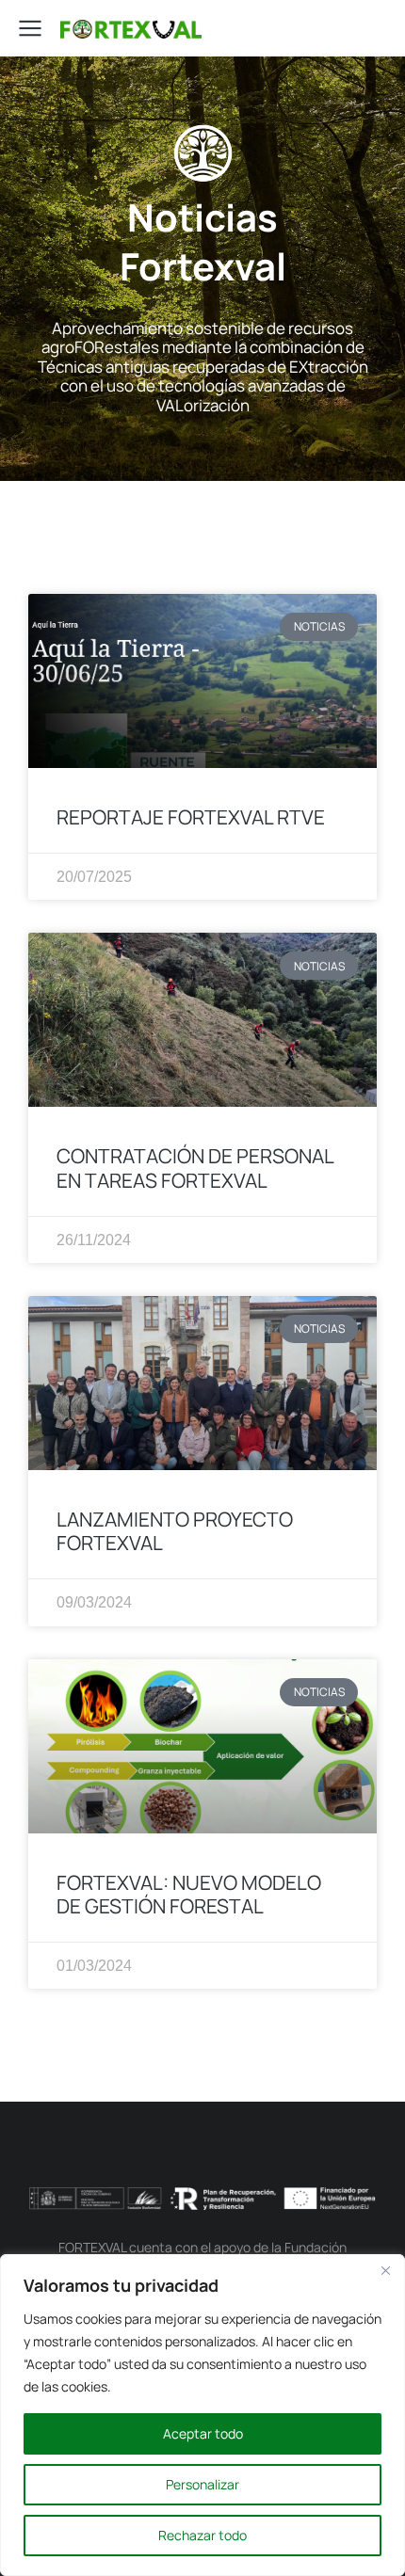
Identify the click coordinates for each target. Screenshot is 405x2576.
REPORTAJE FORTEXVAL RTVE (191, 817)
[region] (202, 2415)
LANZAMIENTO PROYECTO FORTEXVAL (175, 1531)
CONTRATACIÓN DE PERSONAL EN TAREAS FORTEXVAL (195, 1168)
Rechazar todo (202, 2535)
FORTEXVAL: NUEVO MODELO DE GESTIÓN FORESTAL (189, 1894)
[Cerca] (385, 2270)
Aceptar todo (203, 2433)
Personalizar (202, 2484)
